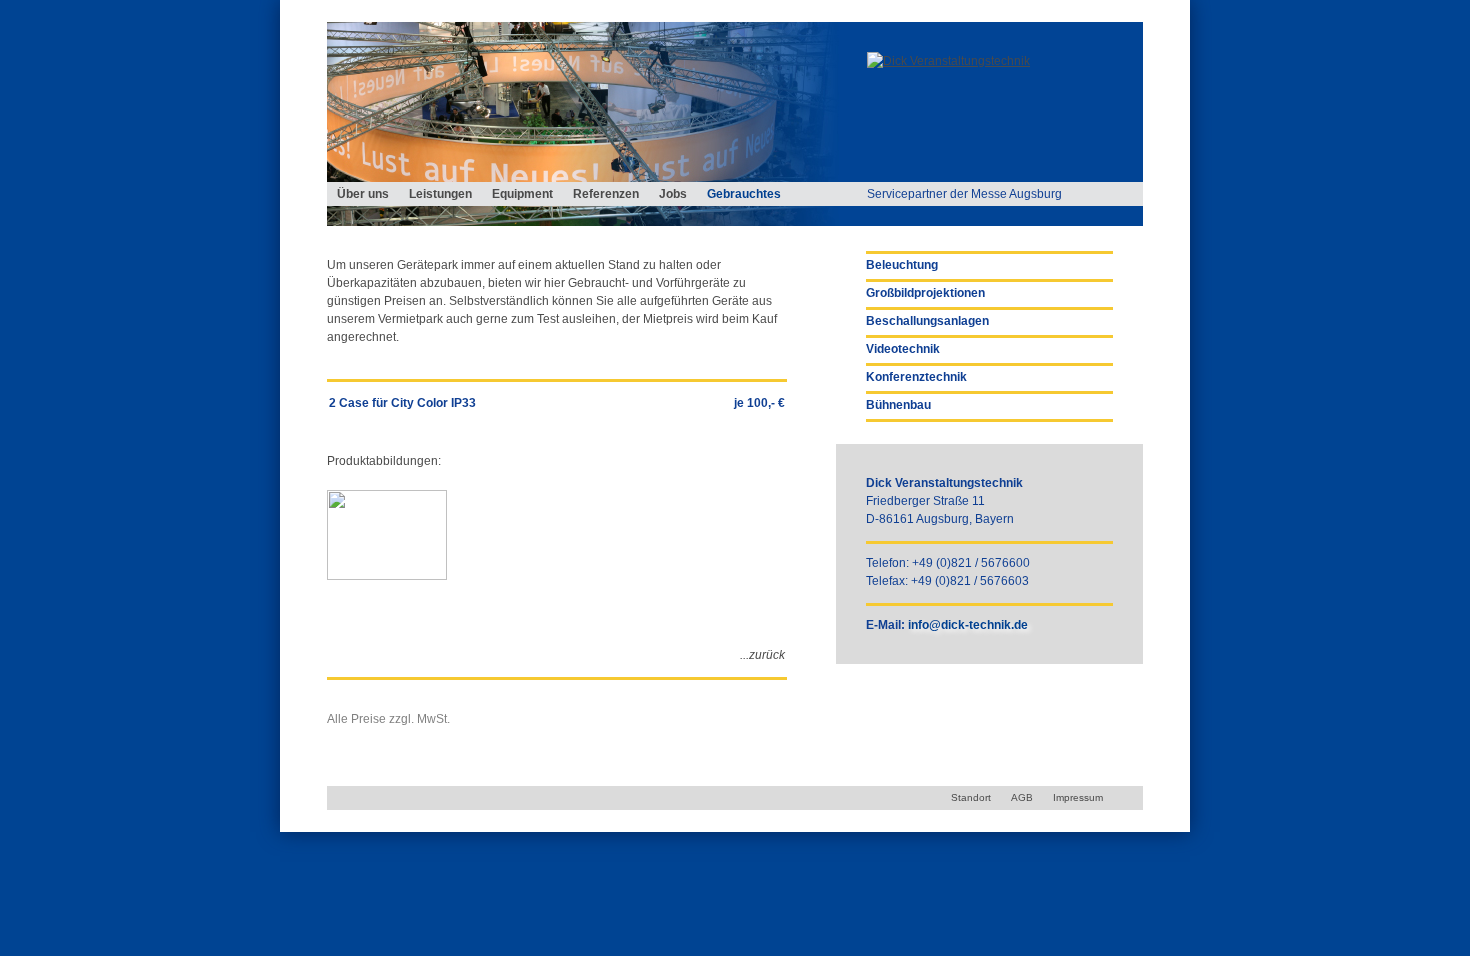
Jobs (673, 194)
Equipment (522, 194)
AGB (1022, 797)
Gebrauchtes (744, 194)
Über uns (363, 194)
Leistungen (440, 194)
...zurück (762, 655)
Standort (971, 797)
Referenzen (606, 194)
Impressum (1078, 797)
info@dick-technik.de (968, 625)
